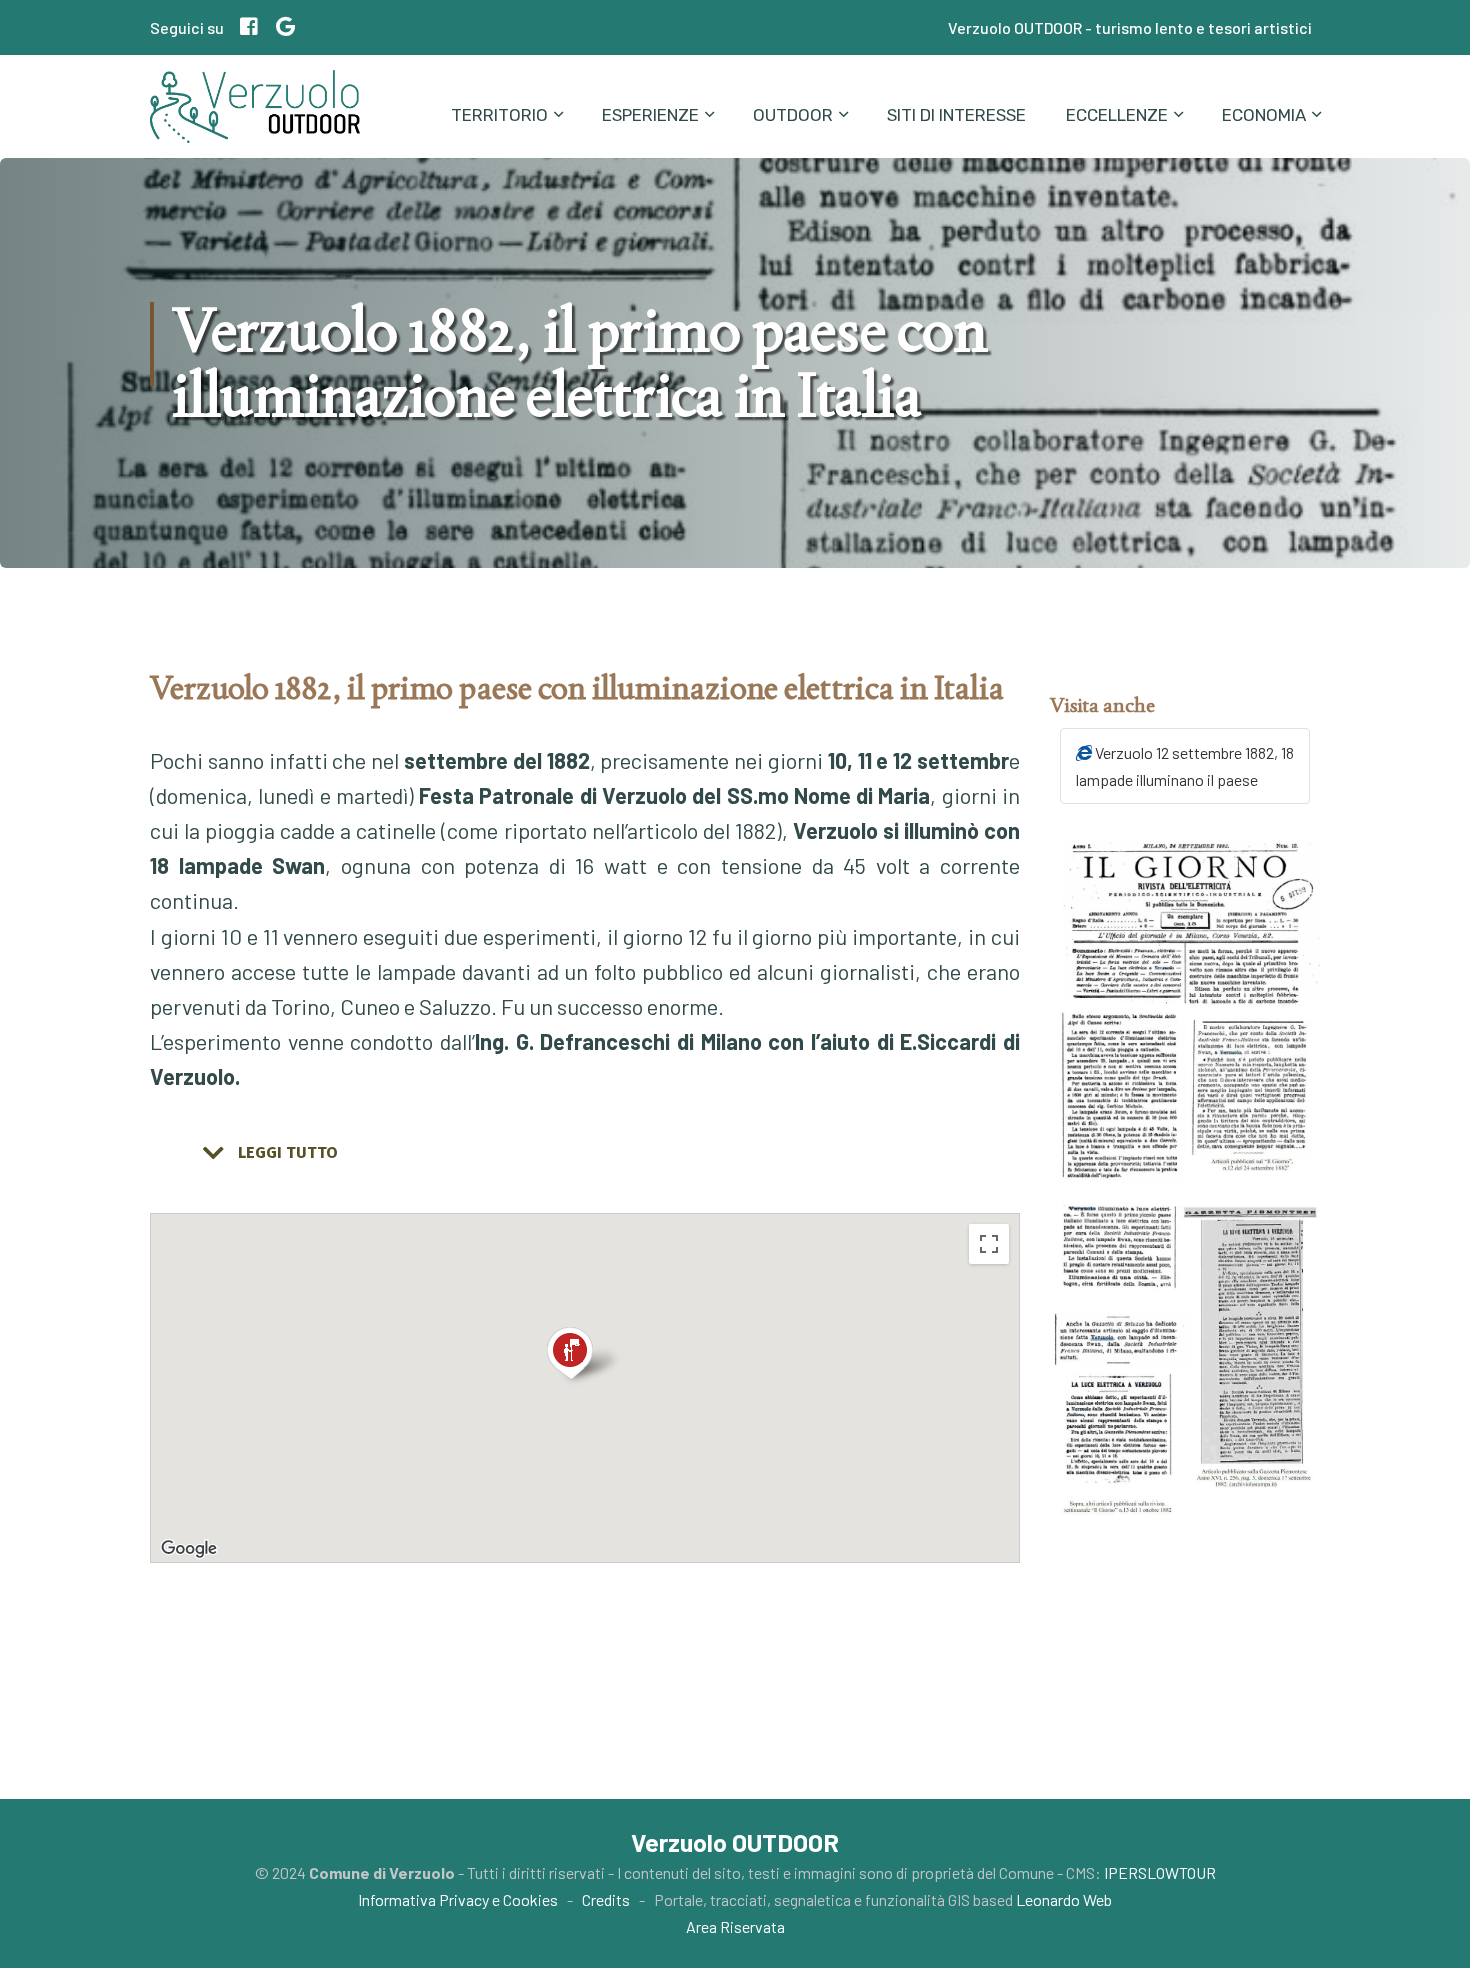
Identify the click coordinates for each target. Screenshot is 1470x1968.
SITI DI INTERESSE (956, 115)
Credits (606, 1899)
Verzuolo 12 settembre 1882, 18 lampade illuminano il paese (1185, 766)
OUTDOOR (793, 115)
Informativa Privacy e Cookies (458, 1899)
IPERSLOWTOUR (1160, 1872)
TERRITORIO (499, 115)
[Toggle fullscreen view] (989, 1244)
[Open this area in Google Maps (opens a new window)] (189, 1549)
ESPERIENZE (650, 115)
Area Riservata (735, 1926)
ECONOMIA (1264, 115)
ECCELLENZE (1117, 115)
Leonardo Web (1064, 1899)
